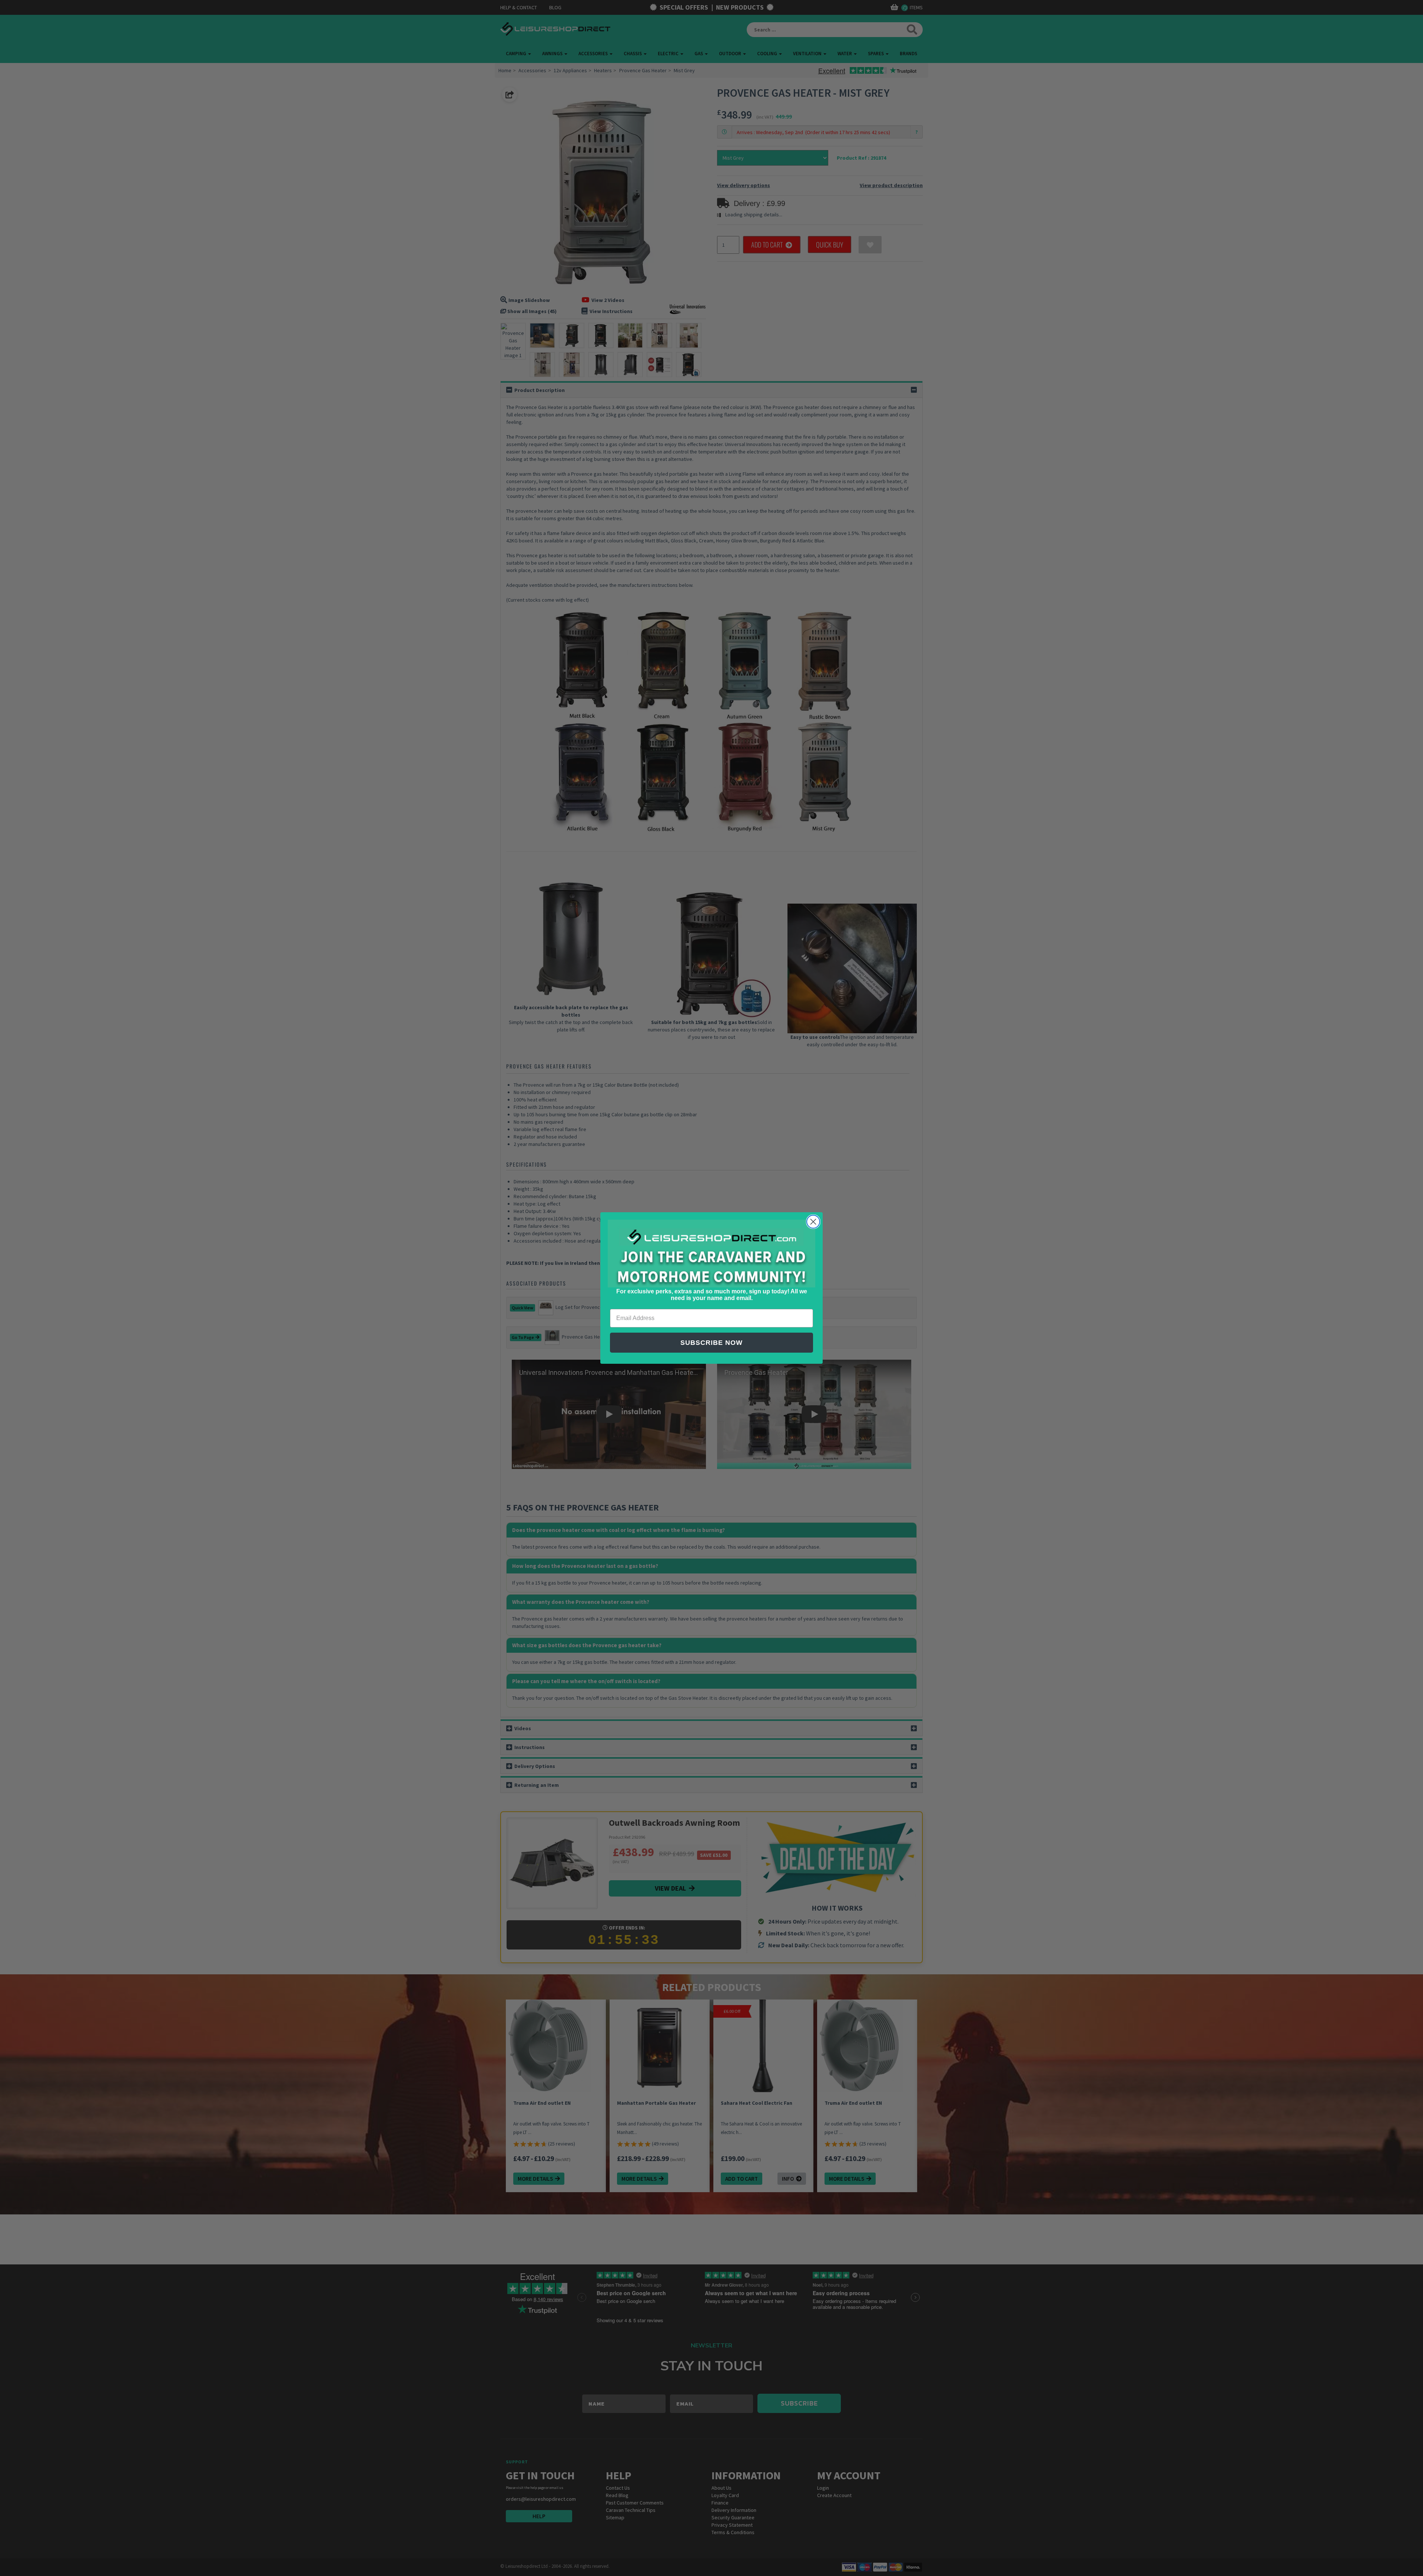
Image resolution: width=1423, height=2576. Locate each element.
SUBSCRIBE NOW (711, 1343)
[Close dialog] (813, 1222)
